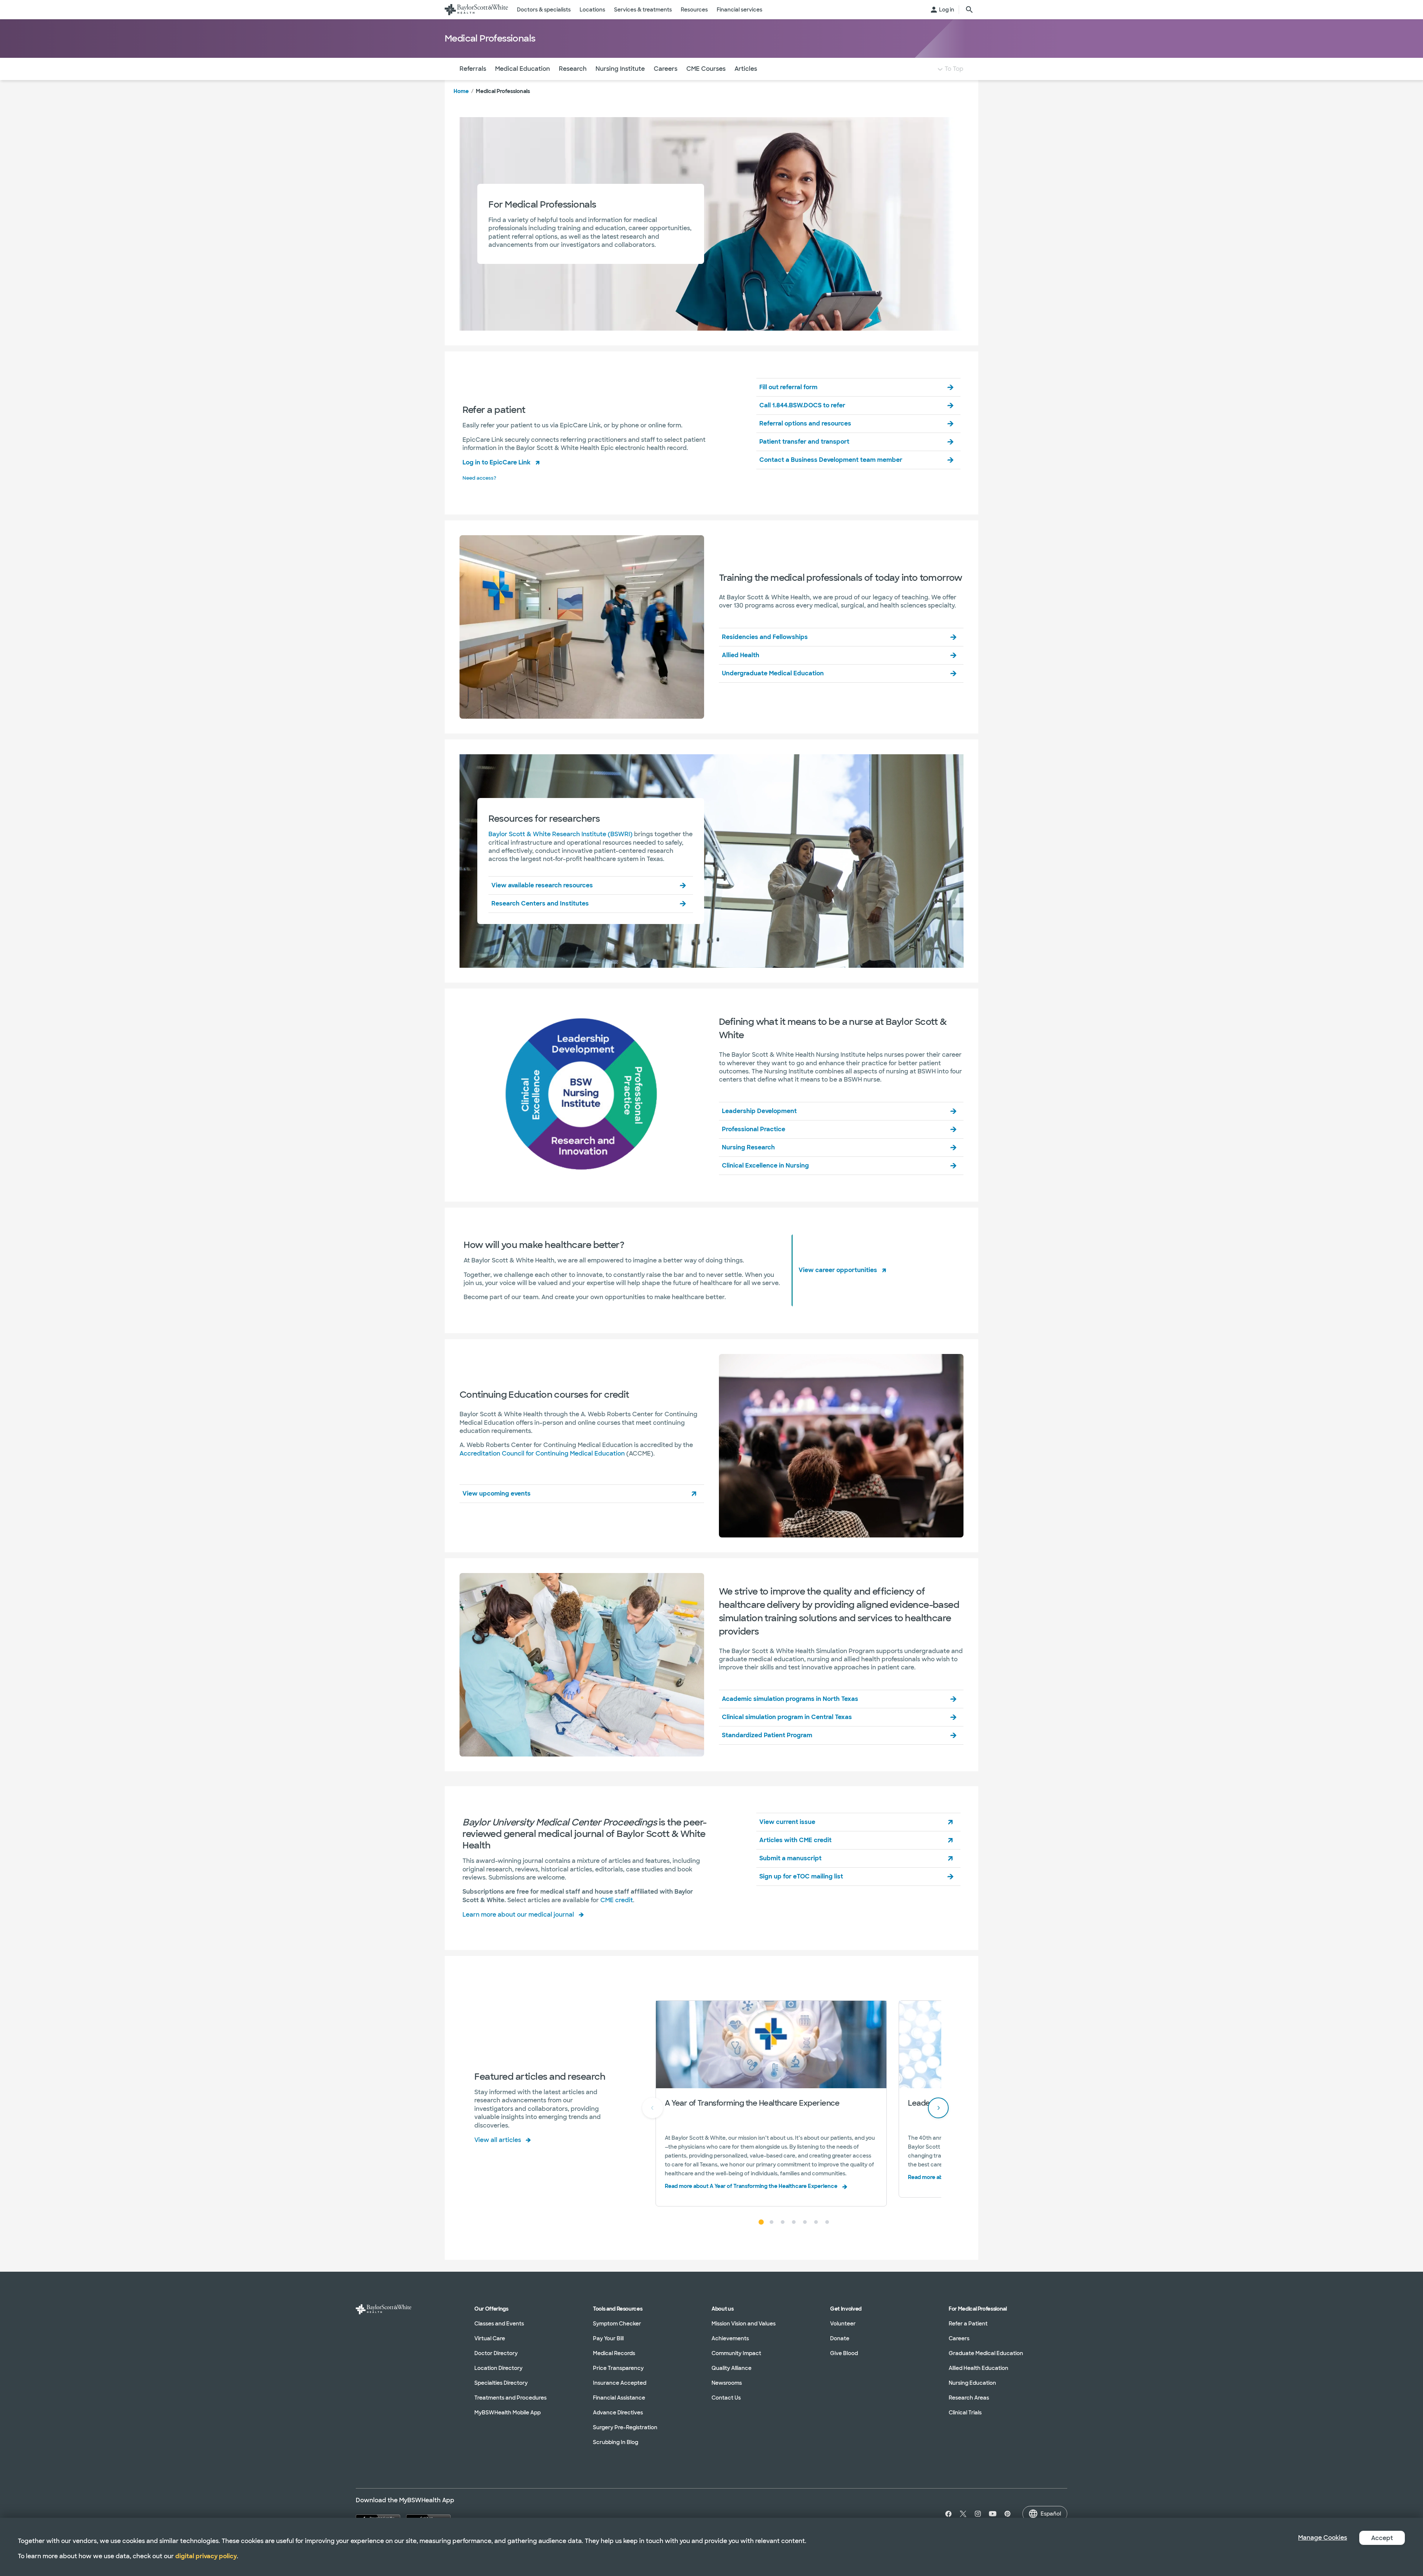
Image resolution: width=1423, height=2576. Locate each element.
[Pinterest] (1008, 2514)
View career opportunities (838, 1270)
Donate (840, 2338)
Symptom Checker (617, 2324)
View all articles (498, 2140)
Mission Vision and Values (744, 2324)
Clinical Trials (965, 2413)
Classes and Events (499, 2324)
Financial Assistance (619, 2398)
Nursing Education (972, 2383)
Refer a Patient (968, 2324)
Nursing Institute (620, 69)
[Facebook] (947, 2514)
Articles (746, 69)
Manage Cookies (1323, 2538)
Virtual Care (490, 2338)
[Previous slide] (653, 2108)
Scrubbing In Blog (616, 2442)
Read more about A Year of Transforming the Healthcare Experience (751, 2186)
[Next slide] (938, 2108)
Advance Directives (618, 2413)
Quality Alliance (732, 2368)
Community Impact (736, 2353)
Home (461, 91)
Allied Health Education (978, 2368)
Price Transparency (618, 2368)
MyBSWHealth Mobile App (507, 2413)
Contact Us (726, 2398)
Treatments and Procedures (510, 2398)
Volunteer (843, 2324)
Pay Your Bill (608, 2338)
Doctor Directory (496, 2353)
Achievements (730, 2338)
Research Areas (969, 2398)
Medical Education (523, 69)
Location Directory (498, 2368)
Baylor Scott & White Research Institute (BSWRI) (560, 834)
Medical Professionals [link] (503, 91)
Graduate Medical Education (986, 2353)
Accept (1382, 2538)
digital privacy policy (206, 2556)
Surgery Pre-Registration (625, 2427)
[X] (963, 2514)
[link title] (476, 10)
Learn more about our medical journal (518, 1915)
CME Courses (706, 69)
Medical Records (614, 2353)
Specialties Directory (501, 2383)
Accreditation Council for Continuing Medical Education (542, 1453)
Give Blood (844, 2353)
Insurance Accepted (620, 2383)
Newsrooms (727, 2383)
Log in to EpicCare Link (497, 462)
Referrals (473, 69)
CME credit (617, 1900)
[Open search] (969, 10)
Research (573, 69)
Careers (666, 69)
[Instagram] (978, 2514)
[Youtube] (993, 2514)
